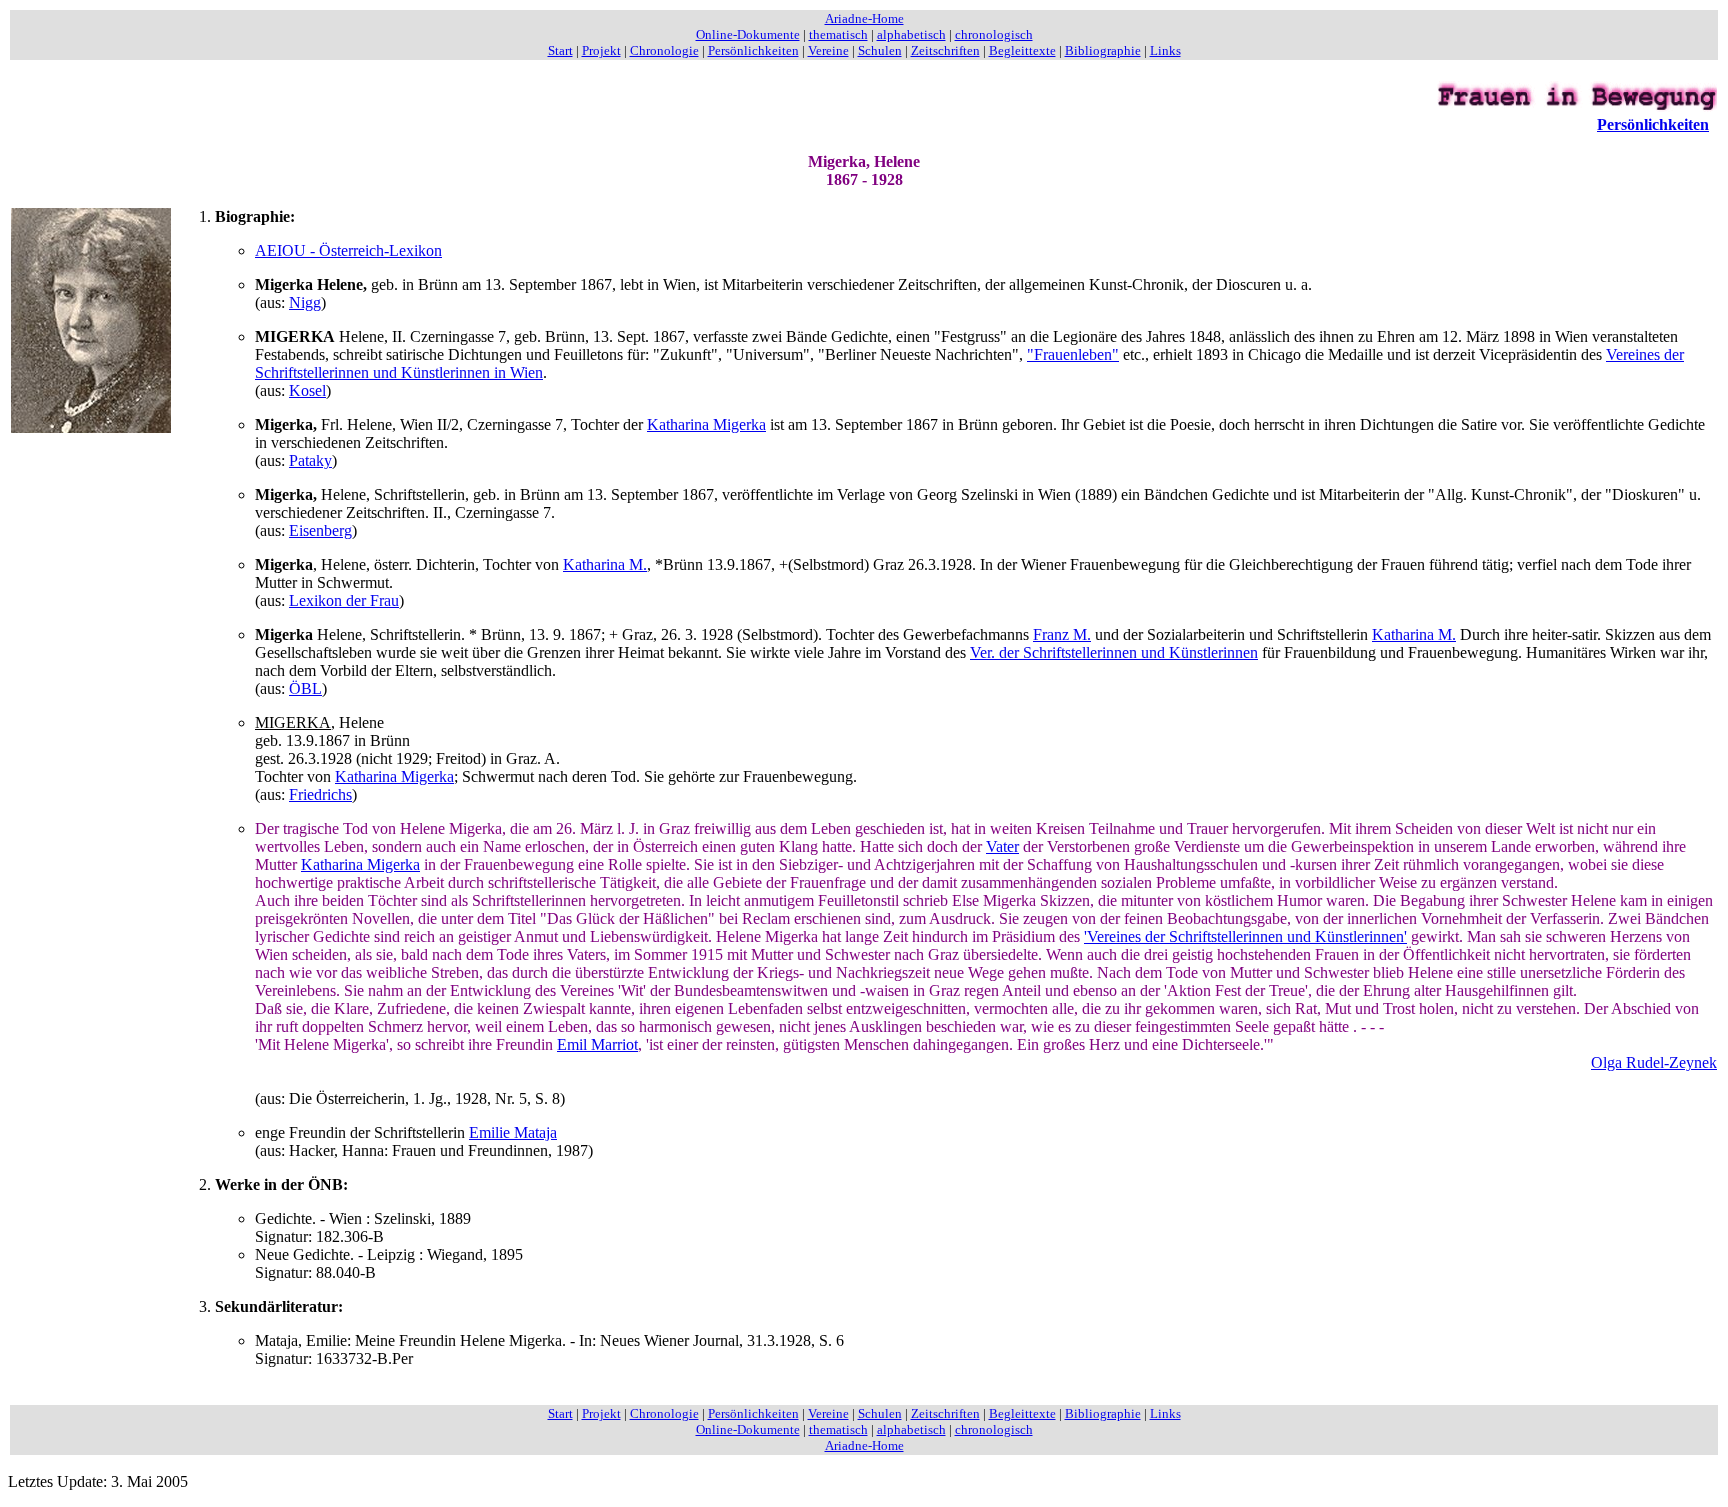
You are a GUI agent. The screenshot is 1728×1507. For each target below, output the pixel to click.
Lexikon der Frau (344, 600)
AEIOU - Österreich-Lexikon (348, 250)
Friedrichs (320, 794)
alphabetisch (911, 34)
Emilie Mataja (513, 1132)
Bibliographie (1103, 50)
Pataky (310, 460)
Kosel (307, 390)
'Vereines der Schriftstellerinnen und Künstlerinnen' (1245, 936)
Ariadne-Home (864, 18)
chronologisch (994, 34)
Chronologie (664, 50)
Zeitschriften (945, 50)
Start (560, 50)
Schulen (880, 50)
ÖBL (305, 688)
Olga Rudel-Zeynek (1654, 1062)
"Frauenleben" (1073, 354)
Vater (1002, 846)
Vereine (828, 50)
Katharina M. (605, 564)
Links (1165, 50)
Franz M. (1062, 634)
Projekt (601, 50)
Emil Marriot (597, 1044)
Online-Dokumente (748, 34)
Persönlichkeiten (753, 50)
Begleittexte (1022, 50)
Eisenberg (320, 530)
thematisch (838, 34)
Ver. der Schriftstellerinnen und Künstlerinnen (1114, 652)
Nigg (305, 302)
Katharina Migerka (706, 424)
